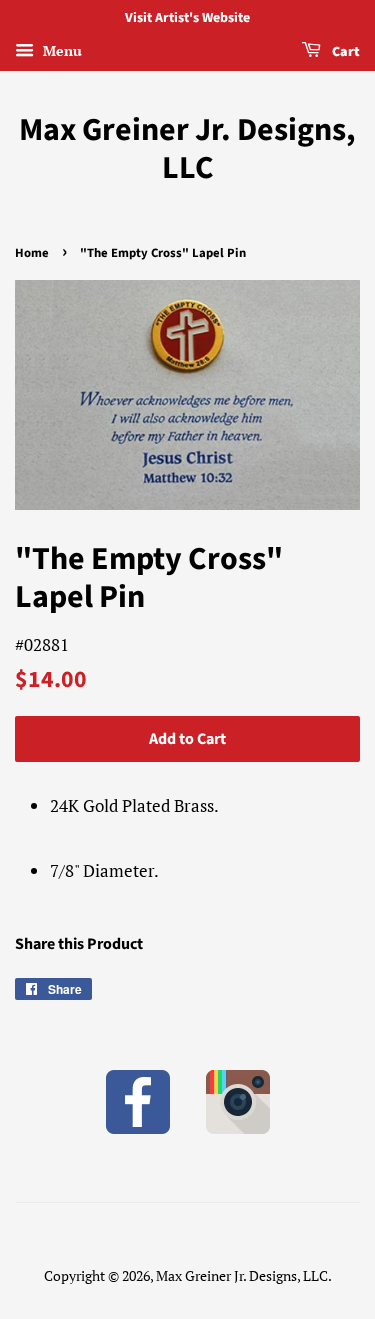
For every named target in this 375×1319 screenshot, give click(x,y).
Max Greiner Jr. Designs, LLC (187, 149)
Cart (344, 52)
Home (32, 253)
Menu (60, 50)
